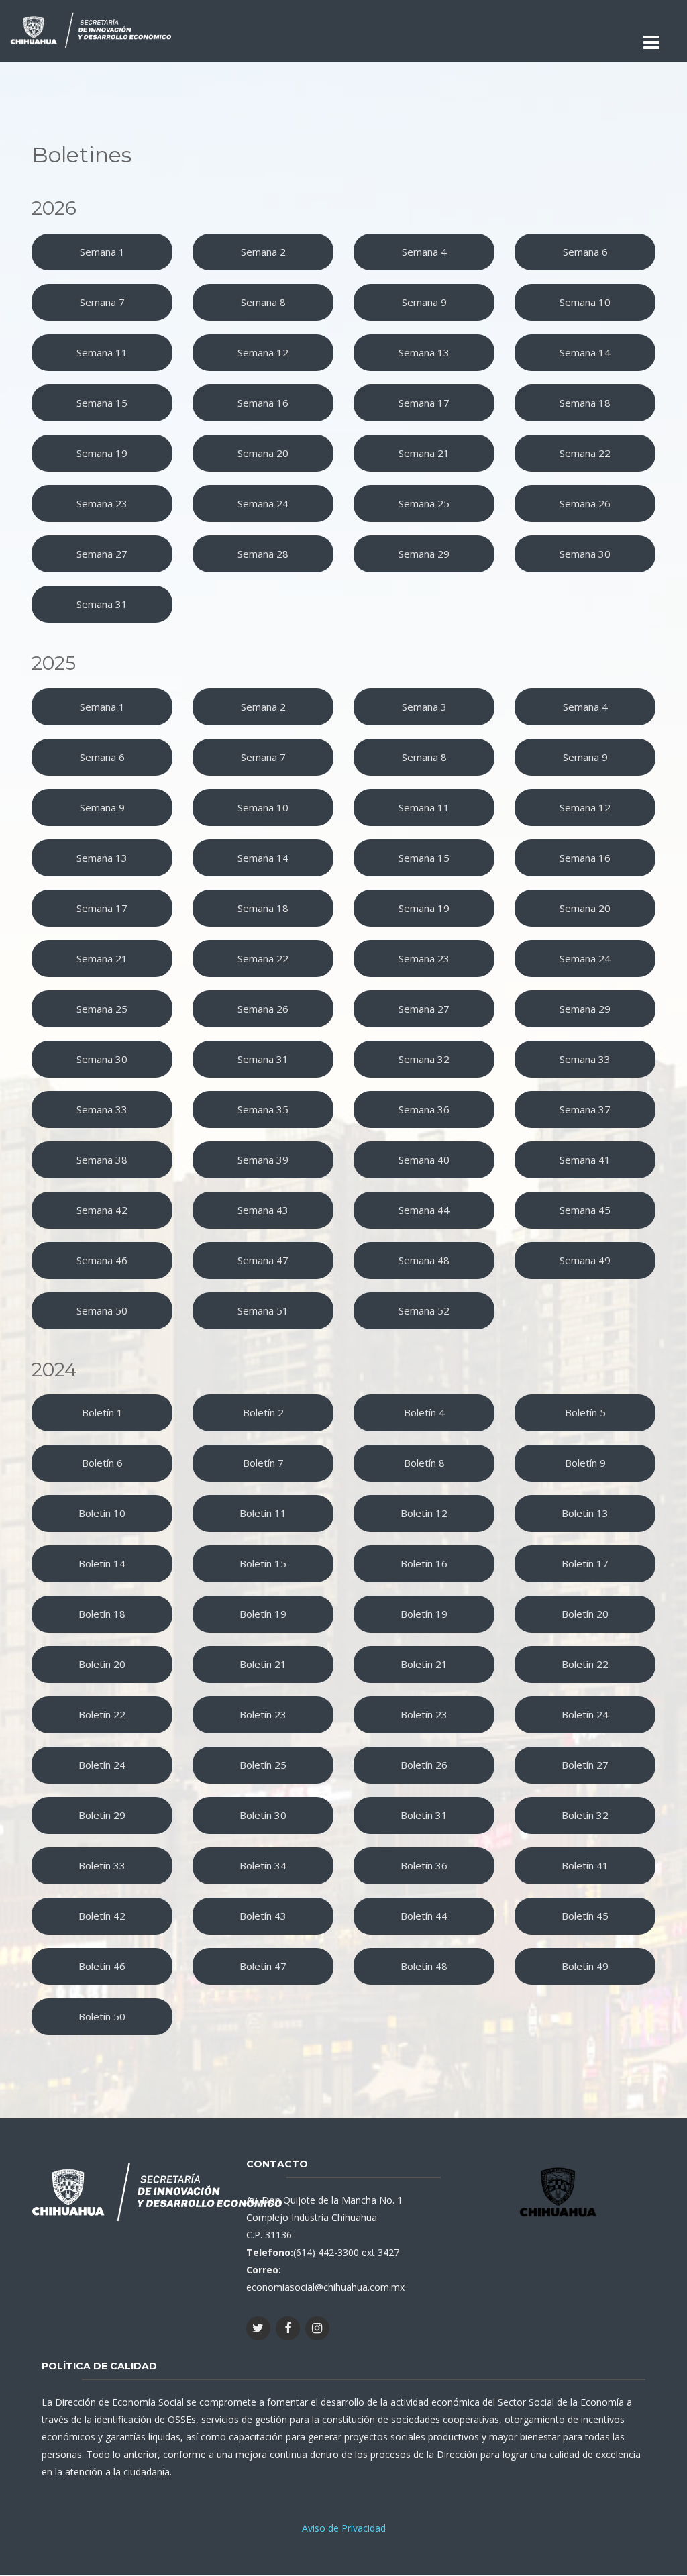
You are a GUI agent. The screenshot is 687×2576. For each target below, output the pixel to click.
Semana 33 (585, 1059)
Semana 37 (585, 1109)
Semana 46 (102, 1260)
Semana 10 (585, 302)
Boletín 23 (263, 1714)
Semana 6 (585, 252)
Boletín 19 (263, 1614)
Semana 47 (263, 1260)
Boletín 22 (585, 1664)
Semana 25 (424, 503)
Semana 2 (263, 252)
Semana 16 (263, 403)
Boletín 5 (585, 1412)
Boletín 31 (424, 1815)
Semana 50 (102, 1310)
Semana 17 (424, 403)
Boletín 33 (102, 1865)
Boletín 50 (102, 2016)
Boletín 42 (102, 1916)
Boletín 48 (424, 1966)
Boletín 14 (102, 1563)
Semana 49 (585, 1260)
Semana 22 (585, 453)
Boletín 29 (102, 1815)
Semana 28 (263, 554)
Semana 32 (424, 1059)
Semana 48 (424, 1260)
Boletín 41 (585, 1865)
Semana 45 (585, 1210)
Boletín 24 (585, 1714)
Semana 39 (263, 1160)
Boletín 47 (263, 1966)
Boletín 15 (263, 1563)
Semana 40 (424, 1160)
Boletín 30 (263, 1815)
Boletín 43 (263, 1916)
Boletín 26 (424, 1765)
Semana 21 (424, 453)
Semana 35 (263, 1109)
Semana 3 (424, 707)
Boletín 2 (263, 1412)
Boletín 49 (585, 1966)
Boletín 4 (424, 1412)
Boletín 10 (102, 1513)
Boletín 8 (424, 1463)
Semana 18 (585, 403)
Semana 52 (424, 1310)
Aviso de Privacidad (344, 2528)
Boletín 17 (585, 1563)
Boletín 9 (585, 1463)
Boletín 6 (102, 1463)
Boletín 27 (585, 1765)
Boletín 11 (263, 1513)
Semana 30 (585, 554)
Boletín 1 (102, 1412)
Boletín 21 (263, 1664)
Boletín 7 (263, 1463)
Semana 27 (102, 554)
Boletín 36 (424, 1865)
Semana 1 (102, 252)
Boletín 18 (102, 1614)
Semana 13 (424, 352)
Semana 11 (102, 352)
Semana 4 (424, 252)
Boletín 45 (585, 1916)
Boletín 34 (263, 1865)
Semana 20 (263, 453)
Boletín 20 (585, 1614)
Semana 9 (424, 302)
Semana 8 (263, 302)
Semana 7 (102, 302)
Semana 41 (585, 1160)
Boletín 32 (585, 1815)
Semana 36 (424, 1109)
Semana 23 (102, 503)
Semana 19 (102, 453)
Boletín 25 (263, 1765)
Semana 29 (424, 554)
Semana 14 (585, 352)
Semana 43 (263, 1210)
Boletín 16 (424, 1563)
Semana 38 (102, 1160)
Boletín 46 (102, 1966)
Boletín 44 (424, 1916)
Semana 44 (424, 1210)
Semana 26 (585, 503)
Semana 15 (102, 403)
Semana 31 (102, 604)
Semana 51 (263, 1310)
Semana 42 (102, 1210)
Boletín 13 (585, 1513)
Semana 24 (263, 503)
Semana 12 (263, 352)
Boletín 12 (424, 1513)
